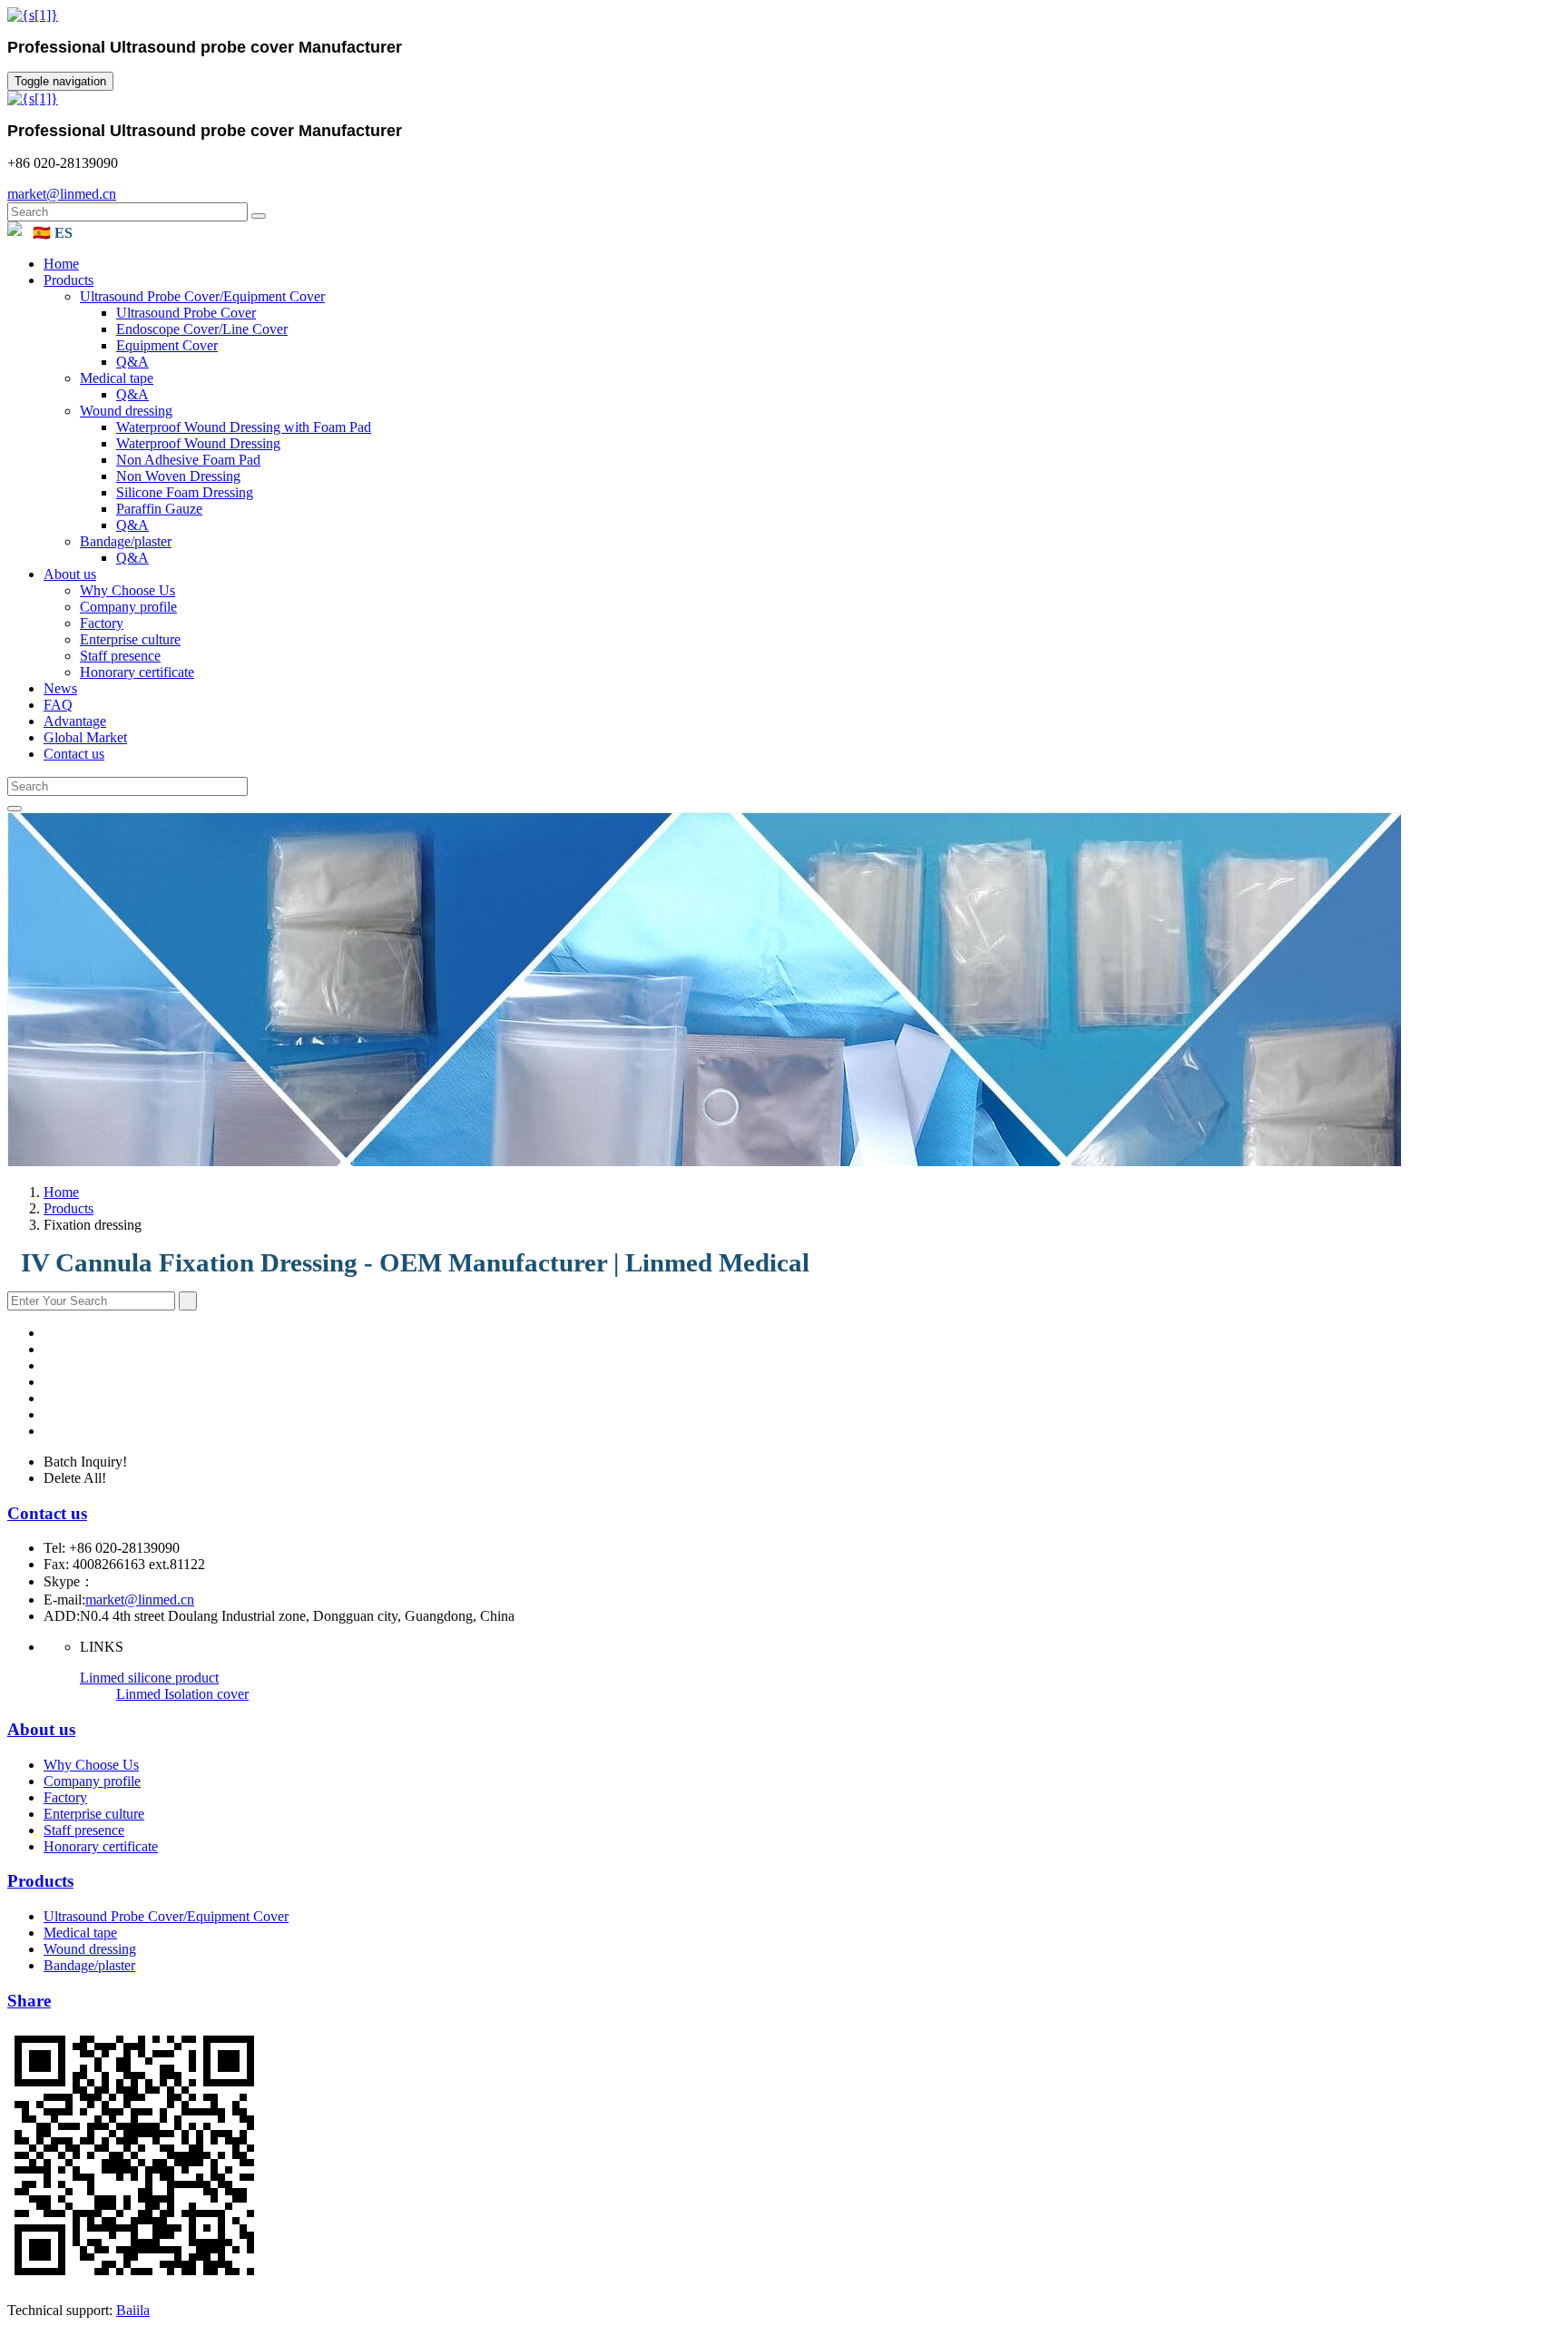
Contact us (47, 1513)
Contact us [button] (74, 754)
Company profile (128, 607)
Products (69, 1208)
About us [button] (70, 574)
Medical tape (117, 378)
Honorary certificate (137, 672)
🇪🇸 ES (53, 233)
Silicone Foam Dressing (185, 492)
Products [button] (69, 280)
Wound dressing (126, 411)
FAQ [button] (58, 705)
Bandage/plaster (126, 541)
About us (41, 1729)
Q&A (132, 362)
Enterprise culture (130, 639)
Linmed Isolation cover (182, 1694)
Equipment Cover (167, 345)
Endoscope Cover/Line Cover (202, 329)
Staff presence (120, 656)
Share (29, 2001)
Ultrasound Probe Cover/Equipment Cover (202, 296)
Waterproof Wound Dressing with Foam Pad (244, 427)
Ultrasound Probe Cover (186, 313)
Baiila (133, 2310)
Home (61, 1192)
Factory (102, 623)
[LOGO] (33, 15)
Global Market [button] (85, 737)
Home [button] (61, 264)
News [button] (60, 688)
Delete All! (75, 1478)
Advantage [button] (75, 721)
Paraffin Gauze (159, 509)
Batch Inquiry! (85, 1462)
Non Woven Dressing (178, 476)
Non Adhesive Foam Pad (188, 460)
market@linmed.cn (62, 194)
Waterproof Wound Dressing (198, 443)
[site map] (15, 231)
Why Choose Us (127, 590)
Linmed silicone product (149, 1678)
